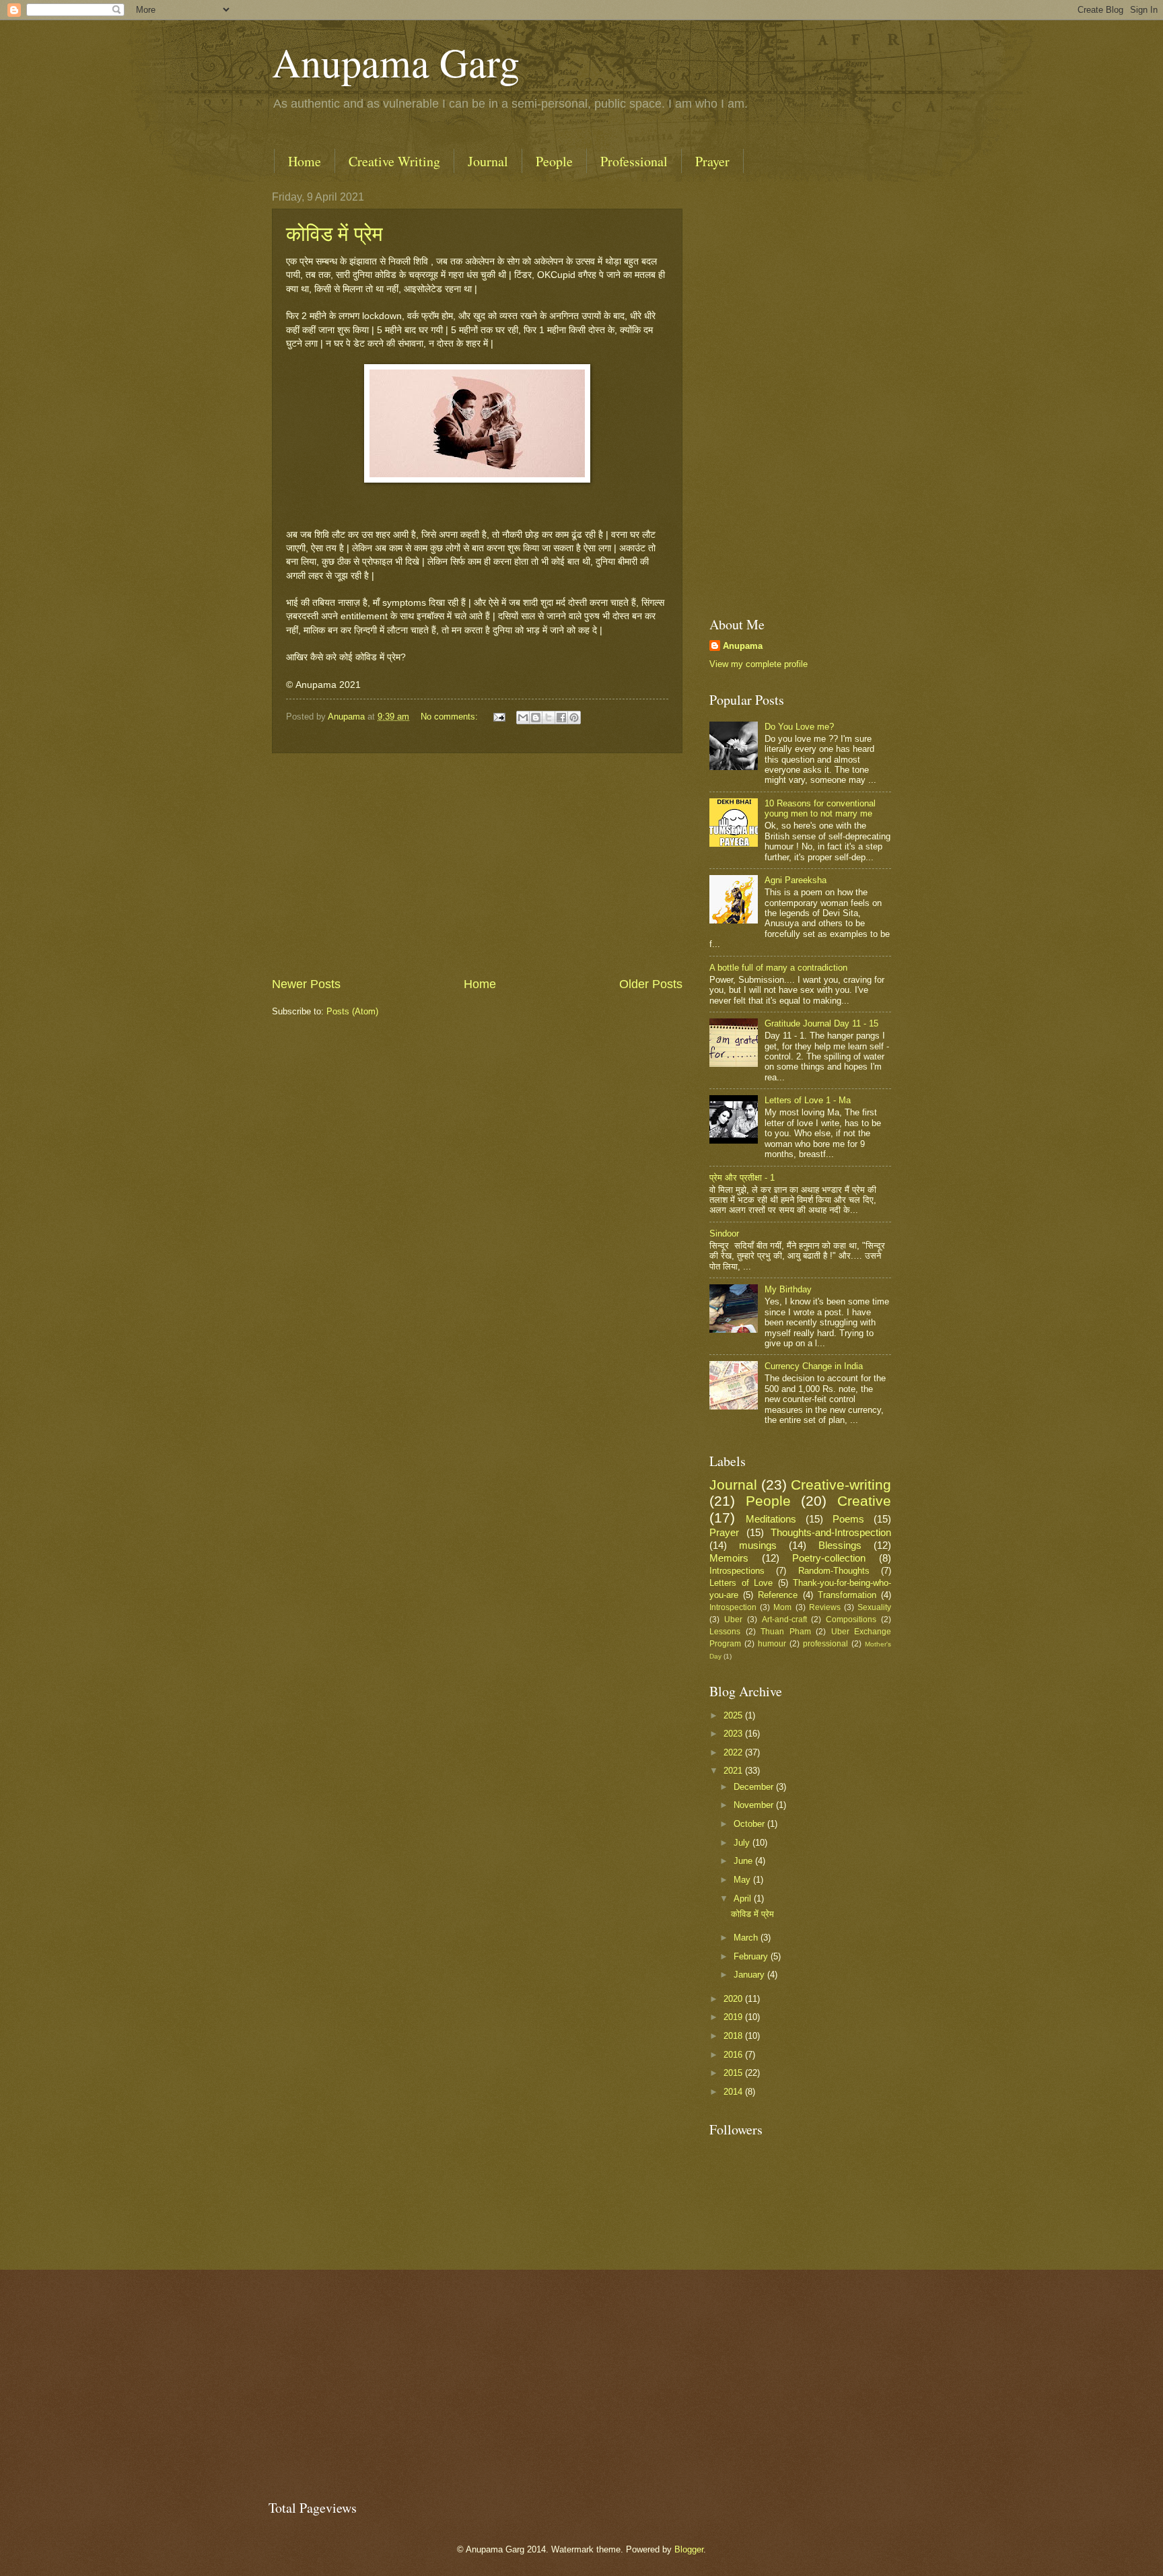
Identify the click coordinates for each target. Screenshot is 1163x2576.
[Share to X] (549, 718)
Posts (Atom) (352, 1011)
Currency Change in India (814, 1366)
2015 (734, 2073)
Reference (778, 1595)
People (554, 161)
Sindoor (724, 1233)
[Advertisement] (477, 865)
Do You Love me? (799, 727)
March (747, 1938)
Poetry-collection (829, 1558)
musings (758, 1545)
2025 (734, 1715)
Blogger (689, 2549)
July (743, 1843)
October (750, 1824)
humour (772, 1644)
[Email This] (523, 718)
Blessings (840, 1545)
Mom (782, 1607)
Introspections (737, 1571)
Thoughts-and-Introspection (831, 1532)
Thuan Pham (786, 1632)
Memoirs (729, 1558)
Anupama (743, 646)
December (755, 1787)
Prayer (712, 161)
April (744, 1899)
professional (825, 1644)
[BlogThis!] (536, 718)
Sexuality (874, 1607)
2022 (734, 1752)
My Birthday (788, 1289)
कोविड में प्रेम (334, 233)
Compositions (851, 1620)
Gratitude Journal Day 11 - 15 (821, 1023)
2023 (734, 1734)
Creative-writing (841, 1485)
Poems (848, 1519)
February (752, 1956)
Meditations (771, 1519)
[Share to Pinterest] (574, 718)
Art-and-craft (784, 1620)
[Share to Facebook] (561, 718)
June (744, 1861)
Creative (864, 1501)
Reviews (825, 1607)
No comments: (451, 717)
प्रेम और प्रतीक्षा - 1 (742, 1178)
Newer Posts (306, 984)
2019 (734, 2017)
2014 (734, 2092)
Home (305, 161)
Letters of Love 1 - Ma (808, 1100)
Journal (488, 161)
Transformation (847, 1595)
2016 (734, 2055)
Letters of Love (741, 1583)
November (755, 1805)
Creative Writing (394, 161)
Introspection (733, 1607)
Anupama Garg (396, 62)
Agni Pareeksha (796, 880)
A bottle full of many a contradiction (778, 968)
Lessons (725, 1632)
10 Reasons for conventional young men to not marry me (820, 808)
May (743, 1880)
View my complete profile (759, 664)
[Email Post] (499, 717)
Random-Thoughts (834, 1571)
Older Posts (651, 984)
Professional (634, 161)
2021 (734, 1771)
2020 (734, 1999)
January (750, 1975)
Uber (733, 1620)
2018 (734, 2036)
